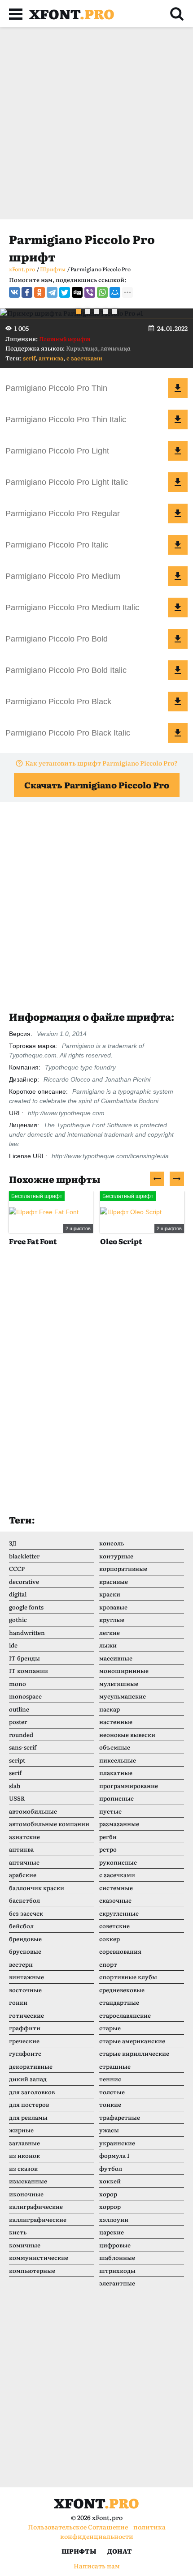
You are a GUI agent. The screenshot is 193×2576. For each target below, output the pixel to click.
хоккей (110, 2181)
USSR (17, 1798)
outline (19, 1709)
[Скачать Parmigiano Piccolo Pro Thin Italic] (178, 419)
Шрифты (79, 2551)
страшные (115, 2066)
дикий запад (28, 2079)
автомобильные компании (49, 1824)
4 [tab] (105, 312)
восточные (25, 1990)
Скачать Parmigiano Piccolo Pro (97, 785)
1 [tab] (79, 312)
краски (110, 1594)
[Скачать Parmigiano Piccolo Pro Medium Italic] (178, 608)
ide (13, 1645)
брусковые (25, 1951)
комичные (25, 2245)
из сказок (23, 2168)
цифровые (115, 2245)
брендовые (25, 1939)
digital (18, 1594)
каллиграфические (38, 2219)
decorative (24, 1581)
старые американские (132, 2041)
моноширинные (124, 1671)
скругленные (119, 1913)
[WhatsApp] (102, 292)
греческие (24, 2041)
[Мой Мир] (115, 292)
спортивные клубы (128, 1977)
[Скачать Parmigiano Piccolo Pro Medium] (178, 576)
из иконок (24, 2155)
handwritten (27, 1632)
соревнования (120, 1951)
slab (15, 1786)
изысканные (28, 2181)
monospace (25, 1696)
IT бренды (24, 1658)
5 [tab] (114, 312)
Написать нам (97, 2566)
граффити (25, 2028)
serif (29, 358)
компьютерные (32, 2270)
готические (26, 2015)
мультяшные (119, 1684)
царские (112, 2232)
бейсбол (21, 1926)
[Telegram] (52, 292)
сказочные (115, 1900)
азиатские (24, 1837)
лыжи (108, 1645)
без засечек (26, 1913)
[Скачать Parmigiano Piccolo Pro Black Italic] (178, 733)
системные (116, 1888)
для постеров (29, 2104)
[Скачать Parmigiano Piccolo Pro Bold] (178, 639)
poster (18, 1722)
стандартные (119, 2002)
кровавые (113, 1607)
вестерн (21, 1964)
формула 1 (114, 2155)
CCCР (17, 1568)
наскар (110, 1709)
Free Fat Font (33, 1241)
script (17, 1760)
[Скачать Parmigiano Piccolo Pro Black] (178, 702)
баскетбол (24, 1900)
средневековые (122, 1990)
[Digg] (77, 292)
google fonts (26, 1607)
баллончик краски (37, 1888)
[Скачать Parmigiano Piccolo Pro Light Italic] (178, 482)
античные (24, 1862)
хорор (108, 2194)
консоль (112, 1543)
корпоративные (123, 1568)
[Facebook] (27, 292)
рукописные (118, 1862)
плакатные (116, 1773)
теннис (110, 2079)
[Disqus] (96, 1389)
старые (110, 2028)
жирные (21, 2130)
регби (108, 1837)
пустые (110, 1811)
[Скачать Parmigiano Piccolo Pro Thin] (178, 388)
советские (114, 1926)
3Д (13, 1543)
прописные (116, 1798)
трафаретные (120, 2117)
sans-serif (23, 1747)
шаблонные (117, 2257)
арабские (23, 1875)
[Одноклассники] (39, 292)
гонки (18, 2002)
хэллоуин (114, 2219)
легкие (110, 1632)
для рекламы (28, 2117)
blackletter (24, 1556)
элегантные (117, 2283)
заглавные (24, 2143)
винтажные (26, 1977)
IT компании (29, 1671)
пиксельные (118, 1760)
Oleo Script (121, 1241)
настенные (116, 1722)
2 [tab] (88, 312)
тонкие (110, 2104)
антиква (51, 358)
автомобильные (33, 1811)
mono (18, 1684)
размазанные (119, 1824)
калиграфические (36, 2206)
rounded (21, 1735)
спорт (108, 1964)
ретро (108, 1849)
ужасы (109, 2130)
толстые (112, 2092)
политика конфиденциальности (113, 2531)
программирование (129, 1786)
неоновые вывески (127, 1735)
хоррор (110, 2206)
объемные (115, 1747)
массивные (116, 1658)
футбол (111, 2168)
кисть (18, 2232)
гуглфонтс (25, 2053)
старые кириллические (134, 2053)
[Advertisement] (96, 123)
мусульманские (123, 1696)
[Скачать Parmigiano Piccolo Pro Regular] (178, 513)
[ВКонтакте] (14, 292)
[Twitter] (65, 292)
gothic (18, 1620)
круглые (112, 1620)
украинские (117, 2143)
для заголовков (32, 2092)
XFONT (72, 13)
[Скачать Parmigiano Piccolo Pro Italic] (178, 545)
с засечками (84, 358)
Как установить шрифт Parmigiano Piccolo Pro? (101, 763)
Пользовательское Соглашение (78, 2527)
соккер (110, 1939)
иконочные (26, 2194)
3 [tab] (96, 312)
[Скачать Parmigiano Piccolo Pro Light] (178, 451)
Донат (120, 2551)
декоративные (31, 2066)
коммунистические (39, 2257)
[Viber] (90, 292)
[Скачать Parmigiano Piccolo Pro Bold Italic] (178, 670)
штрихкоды (117, 2270)
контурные (116, 1556)
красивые (114, 1581)
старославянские (125, 2015)
